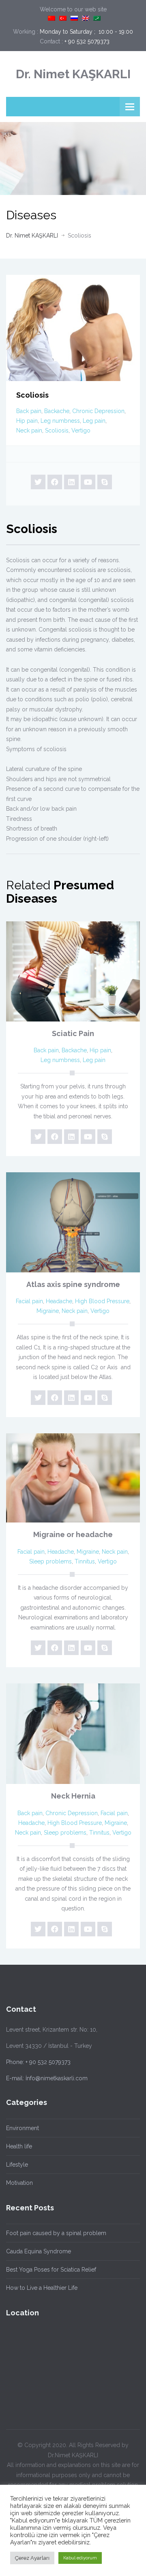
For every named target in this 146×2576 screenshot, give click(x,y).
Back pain (29, 411)
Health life (19, 2146)
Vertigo (81, 430)
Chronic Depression (98, 411)
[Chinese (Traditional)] (52, 18)
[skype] (105, 482)
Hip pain (27, 421)
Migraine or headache (73, 1534)
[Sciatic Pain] (73, 971)
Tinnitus (85, 1561)
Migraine (48, 1311)
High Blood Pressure (102, 1301)
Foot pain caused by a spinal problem (56, 2233)
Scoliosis (57, 430)
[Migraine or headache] (73, 1478)
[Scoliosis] (73, 328)
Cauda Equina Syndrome (39, 2251)
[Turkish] (63, 18)
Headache (59, 1301)
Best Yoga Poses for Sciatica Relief (51, 2270)
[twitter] (38, 482)
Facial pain (29, 1301)
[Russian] (74, 18)
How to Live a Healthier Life (42, 2288)
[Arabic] (97, 18)
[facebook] (55, 482)
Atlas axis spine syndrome (73, 1284)
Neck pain (29, 430)
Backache (57, 411)
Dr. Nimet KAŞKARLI (73, 74)
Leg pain (94, 421)
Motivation (19, 2183)
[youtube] (88, 482)
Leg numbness (60, 421)
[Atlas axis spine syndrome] (73, 1222)
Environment (23, 2128)
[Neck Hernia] (73, 1734)
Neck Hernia (73, 1796)
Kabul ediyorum (80, 2558)
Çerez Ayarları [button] (32, 2558)
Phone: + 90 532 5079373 (38, 2062)
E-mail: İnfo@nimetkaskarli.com (47, 2078)
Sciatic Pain (73, 1033)
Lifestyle (17, 2165)
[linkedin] (71, 482)
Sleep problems (50, 1561)
